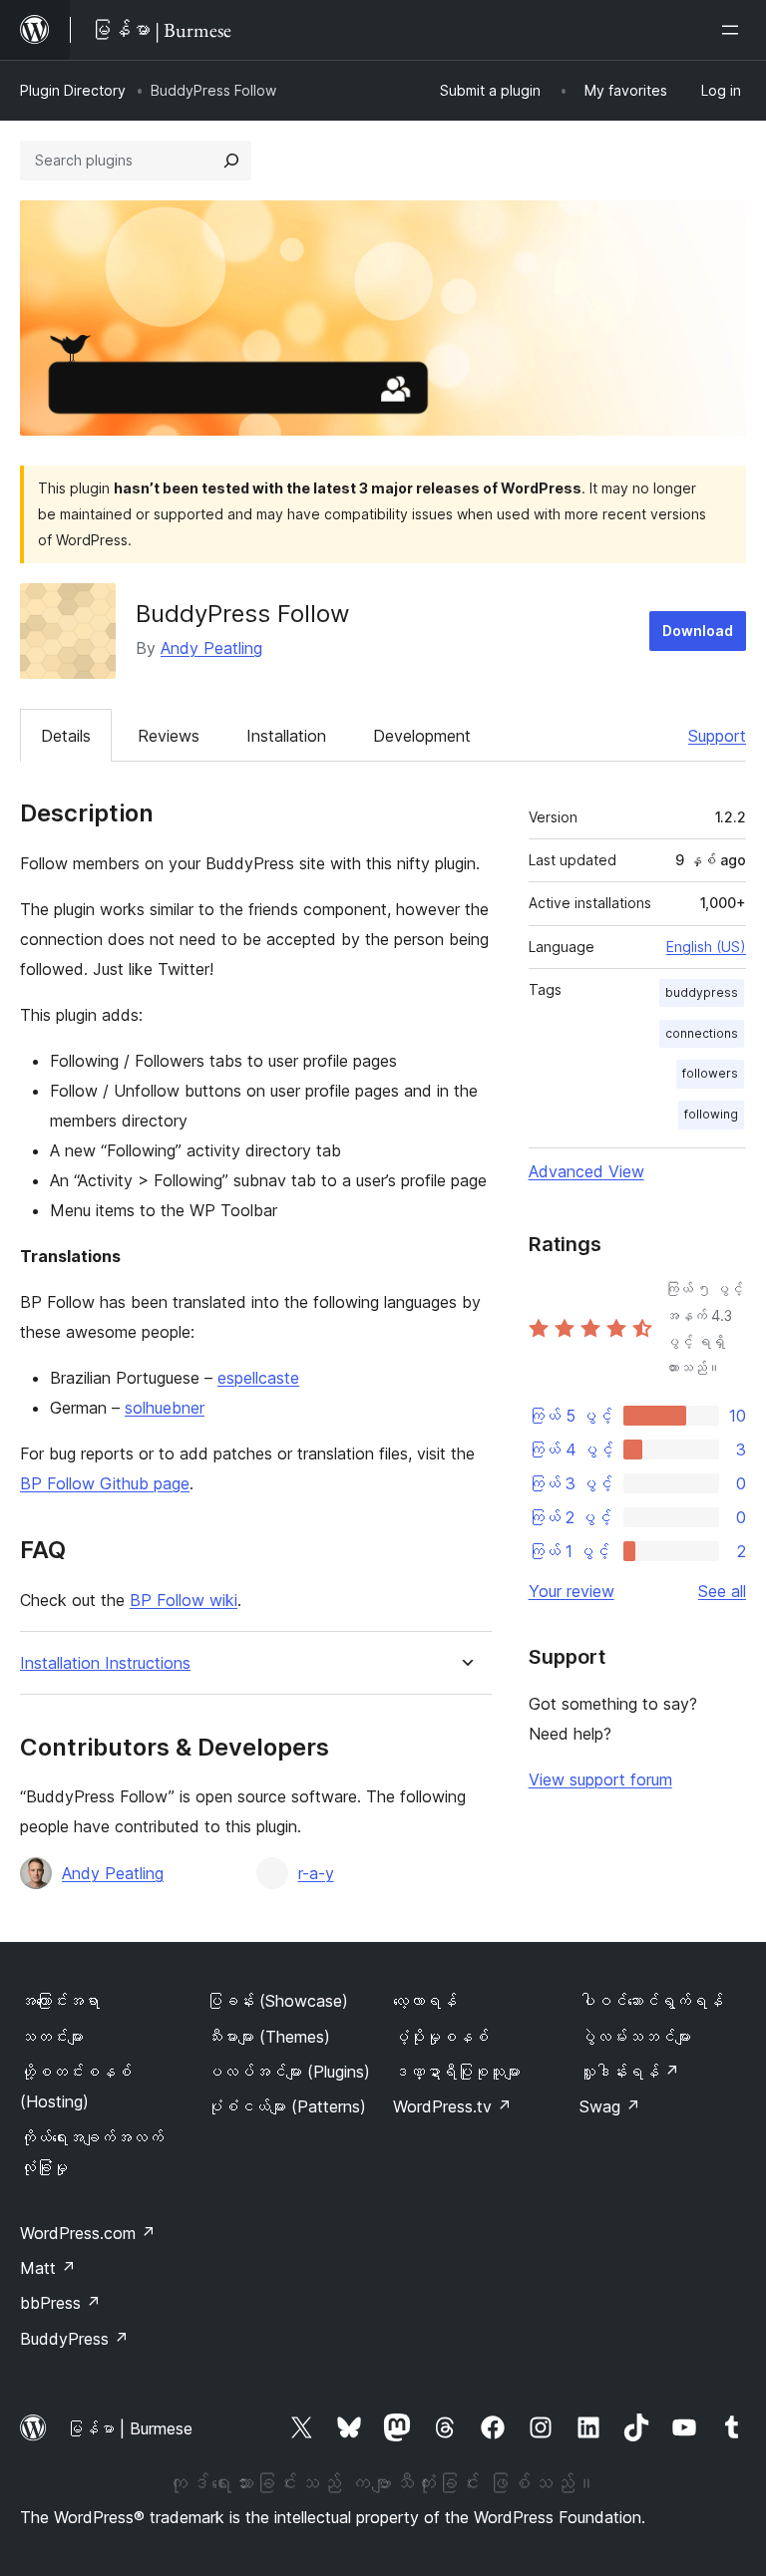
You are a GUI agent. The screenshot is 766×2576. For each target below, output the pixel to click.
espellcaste (258, 1378)
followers (710, 1073)
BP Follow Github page (105, 1483)
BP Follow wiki (184, 1600)
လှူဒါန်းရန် (629, 2072)
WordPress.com (88, 2233)
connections (702, 1033)
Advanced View (586, 1171)
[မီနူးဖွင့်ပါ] (734, 30)
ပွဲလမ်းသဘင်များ (635, 2037)
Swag (610, 2106)
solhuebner (165, 1408)
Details (66, 736)
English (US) (706, 947)
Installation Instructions (105, 1663)
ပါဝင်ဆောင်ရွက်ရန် (651, 2001)
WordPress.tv (452, 2106)
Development (422, 736)
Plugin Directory (73, 90)
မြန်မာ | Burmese (130, 2428)
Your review (572, 1591)
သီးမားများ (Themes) (268, 2037)
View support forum (600, 1779)
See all (722, 1591)
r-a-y (316, 1873)
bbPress (60, 2303)
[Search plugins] (231, 161)
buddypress (702, 992)
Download (698, 631)
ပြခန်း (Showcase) (277, 2001)
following (711, 1114)
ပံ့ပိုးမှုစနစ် (441, 2037)
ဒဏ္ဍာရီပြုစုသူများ (457, 2072)
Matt (48, 2268)
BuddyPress (74, 2339)
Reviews (169, 736)
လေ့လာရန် (425, 2001)
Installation (286, 736)
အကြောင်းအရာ (60, 2001)
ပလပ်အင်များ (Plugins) (288, 2072)
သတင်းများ (52, 2037)
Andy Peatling (211, 648)
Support (717, 736)
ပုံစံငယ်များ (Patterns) (286, 2106)
